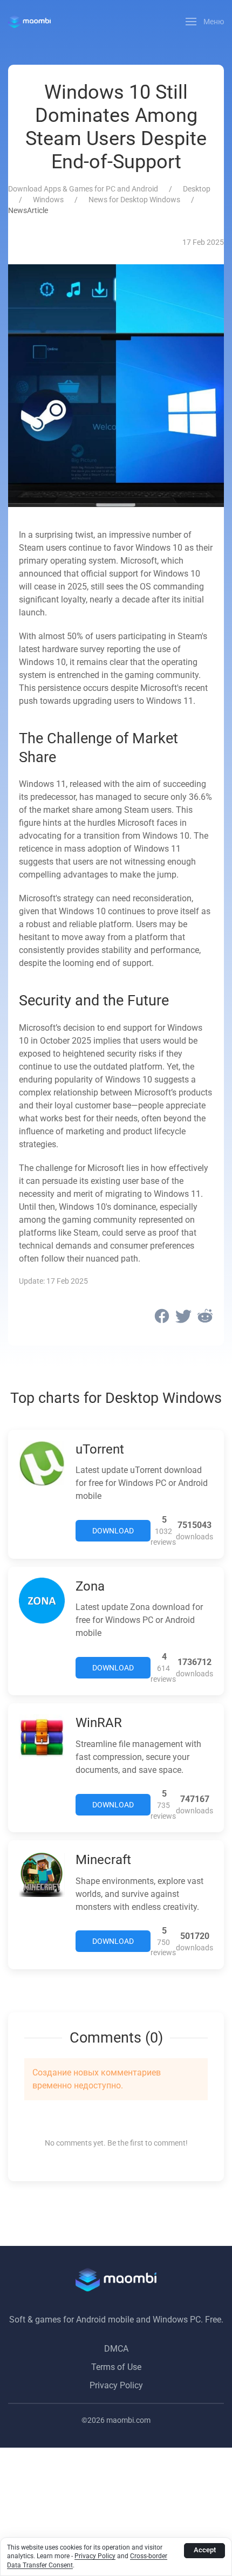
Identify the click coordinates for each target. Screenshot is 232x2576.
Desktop (197, 189)
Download (113, 1531)
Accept (205, 2550)
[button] (205, 22)
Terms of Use (116, 2367)
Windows (48, 200)
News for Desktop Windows (134, 200)
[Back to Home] (29, 22)
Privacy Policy (116, 2385)
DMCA (116, 2349)
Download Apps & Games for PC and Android (83, 189)
